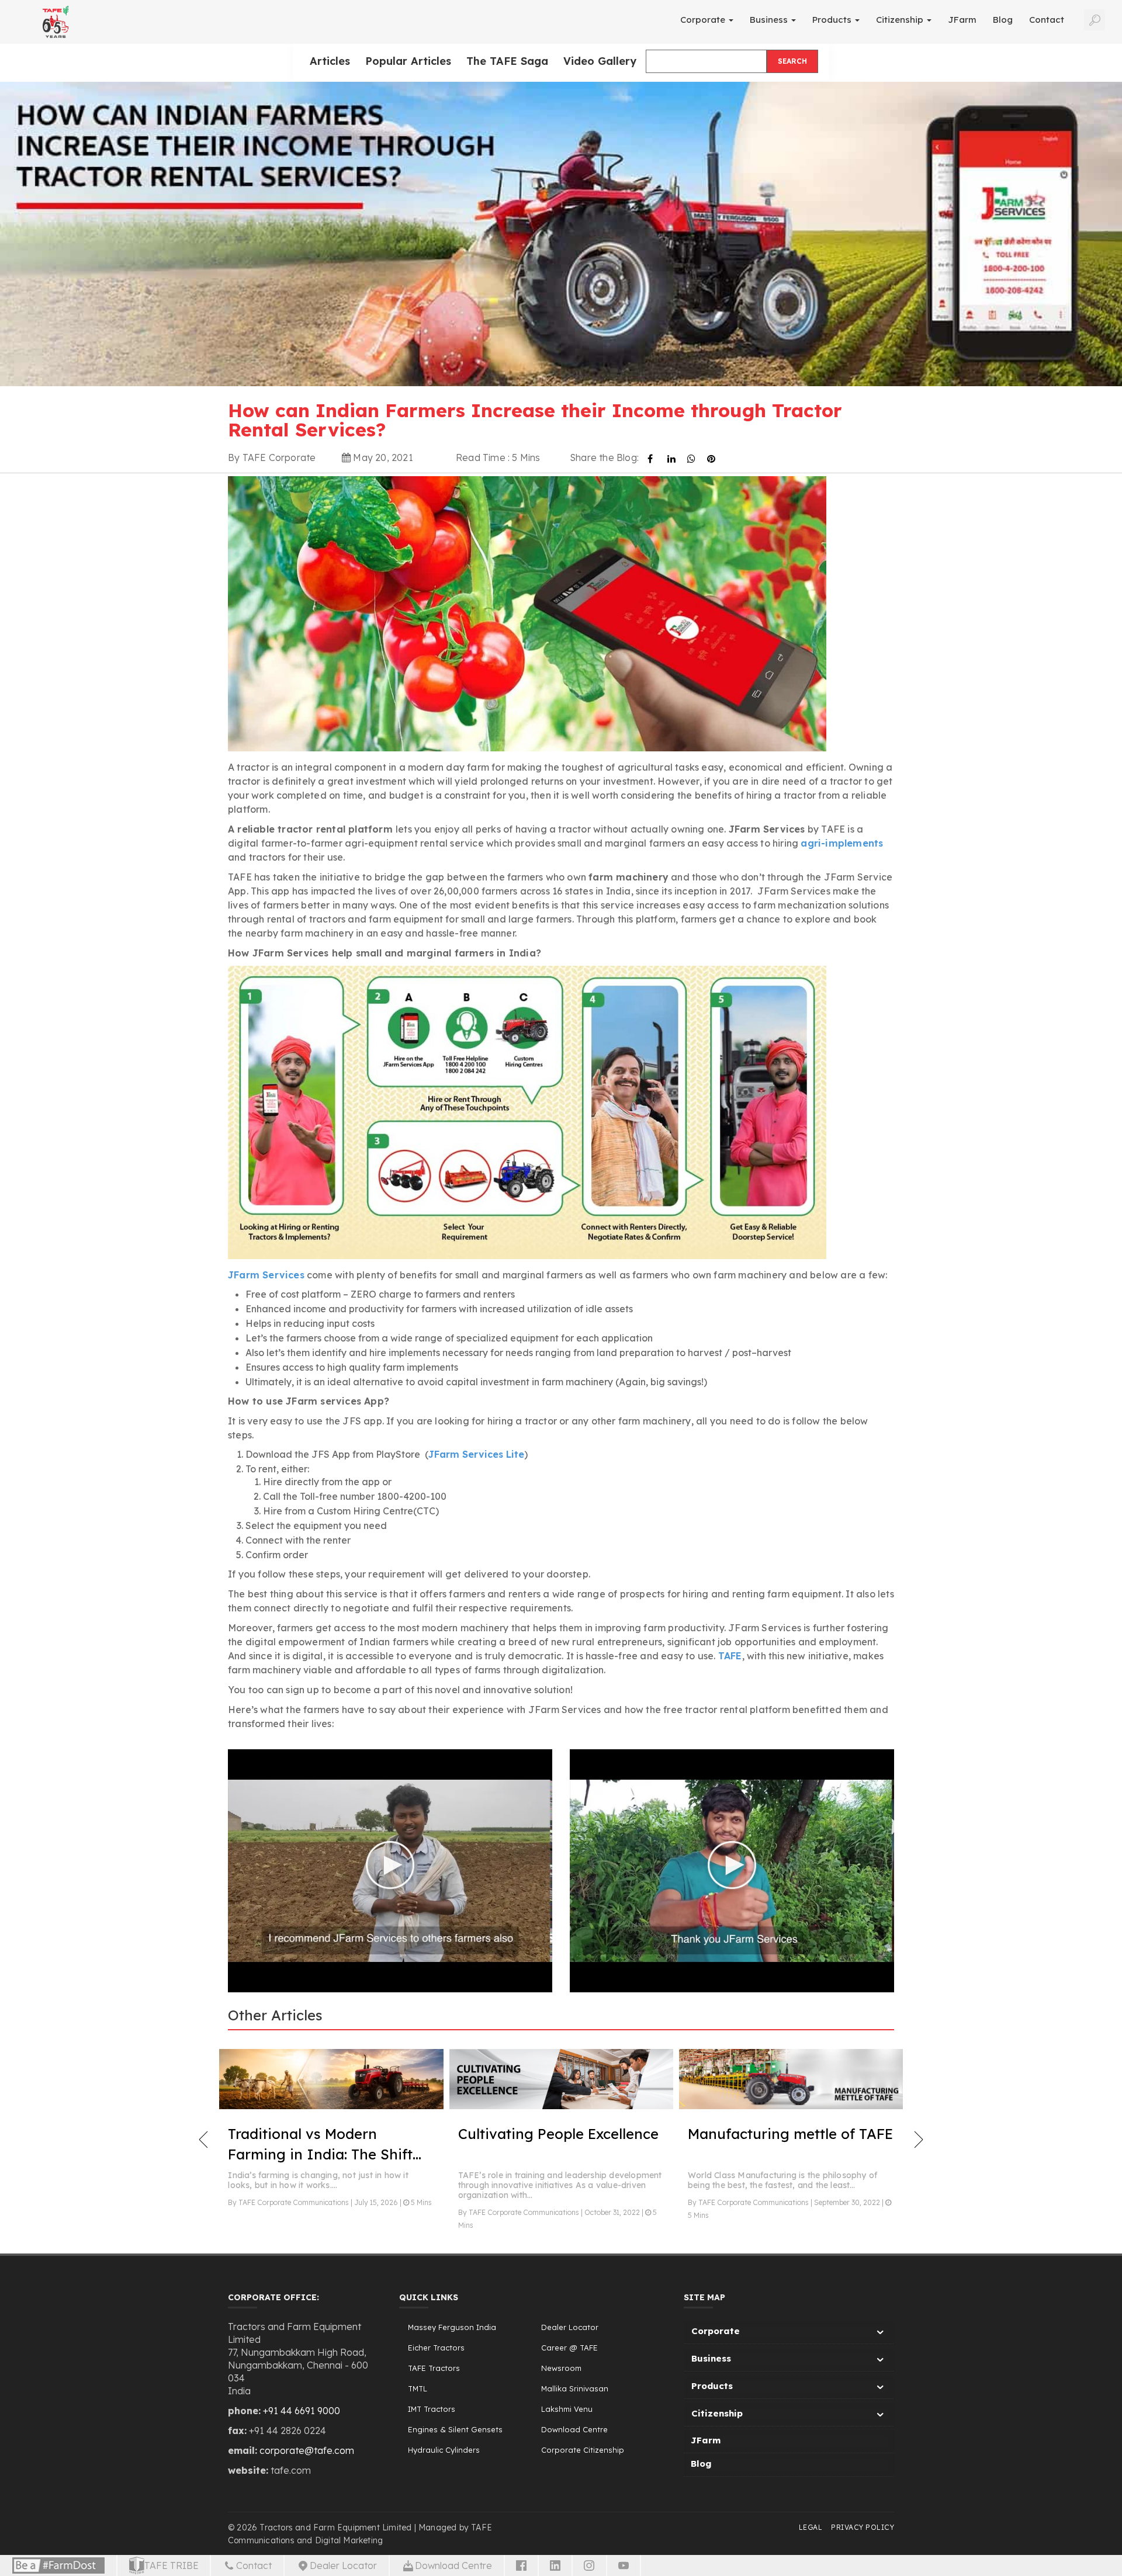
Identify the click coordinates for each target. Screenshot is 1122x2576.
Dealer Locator (570, 2327)
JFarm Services (266, 1275)
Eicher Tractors (436, 2348)
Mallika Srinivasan (575, 2388)
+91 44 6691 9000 (302, 2411)
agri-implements (842, 843)
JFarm (962, 20)
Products (833, 20)
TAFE (730, 1656)
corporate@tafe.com (307, 2450)
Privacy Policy (863, 2527)
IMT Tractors (432, 2409)
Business (770, 20)
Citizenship (901, 20)
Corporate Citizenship (583, 2450)
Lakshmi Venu (567, 2409)
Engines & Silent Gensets (455, 2429)
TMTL (418, 2388)
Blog (1003, 20)
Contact (1047, 20)
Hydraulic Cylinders (444, 2450)
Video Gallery (600, 61)
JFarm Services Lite (476, 1454)
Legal (811, 2527)
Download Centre (574, 2429)
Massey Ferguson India (452, 2327)
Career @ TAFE (569, 2348)
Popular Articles (408, 61)
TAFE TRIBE (172, 2565)
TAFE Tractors (434, 2368)
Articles (330, 61)
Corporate (704, 20)
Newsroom (561, 2368)
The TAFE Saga (507, 61)
